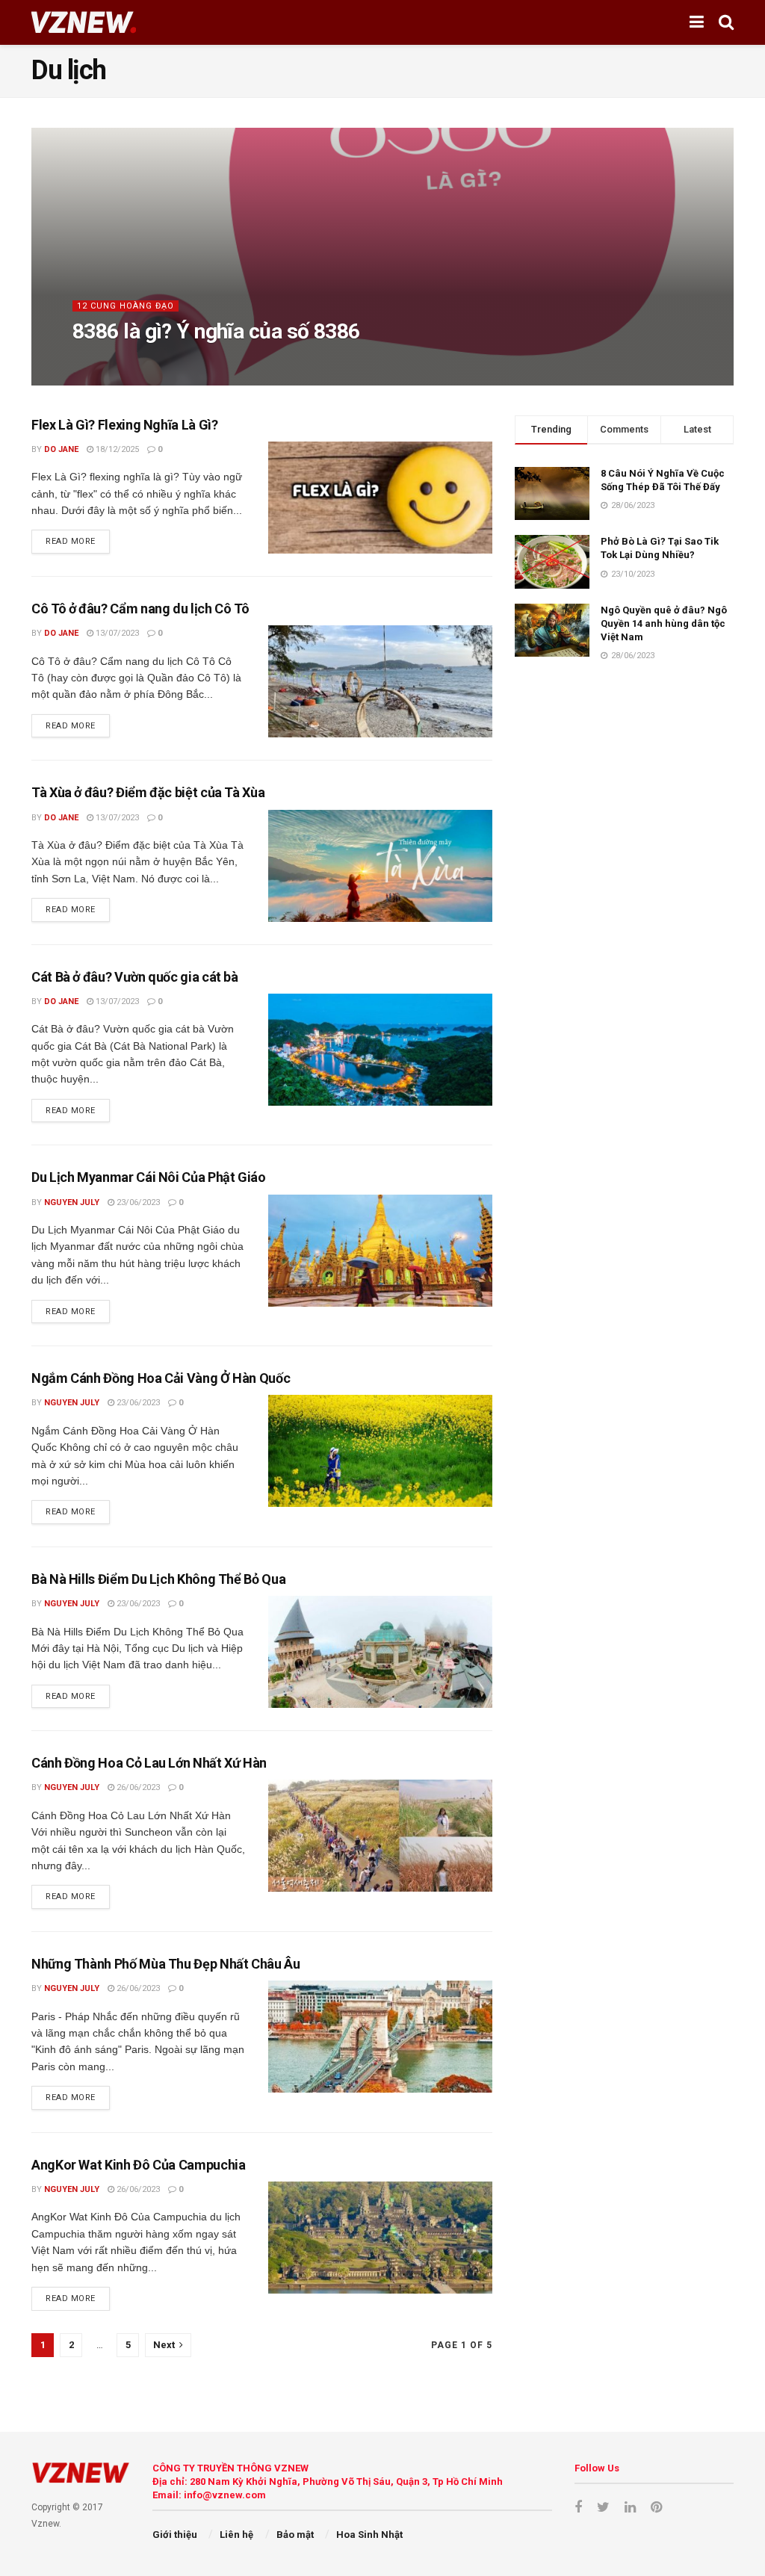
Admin (99, 361)
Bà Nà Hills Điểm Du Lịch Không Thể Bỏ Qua (158, 1579)
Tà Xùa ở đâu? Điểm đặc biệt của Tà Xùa (148, 792)
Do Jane (61, 449)
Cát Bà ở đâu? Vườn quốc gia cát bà (135, 977)
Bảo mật (295, 2535)
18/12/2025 (150, 361)
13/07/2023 (116, 633)
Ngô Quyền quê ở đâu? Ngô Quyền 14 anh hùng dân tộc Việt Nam (664, 623)
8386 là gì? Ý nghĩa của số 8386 (216, 331)
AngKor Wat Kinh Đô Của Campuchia (138, 2165)
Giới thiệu (175, 2535)
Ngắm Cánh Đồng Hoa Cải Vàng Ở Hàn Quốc (161, 1378)
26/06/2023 (137, 1787)
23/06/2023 (137, 1202)
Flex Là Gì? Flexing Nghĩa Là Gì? (124, 425)
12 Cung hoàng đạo (126, 306)
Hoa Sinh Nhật (369, 2535)
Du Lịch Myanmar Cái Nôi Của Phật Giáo (149, 1177)
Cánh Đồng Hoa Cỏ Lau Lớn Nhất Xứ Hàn (149, 1763)
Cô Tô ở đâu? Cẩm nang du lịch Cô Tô (140, 609)
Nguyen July (72, 1202)
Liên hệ (236, 2535)
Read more (71, 541)
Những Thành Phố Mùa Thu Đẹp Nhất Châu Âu (166, 1964)
